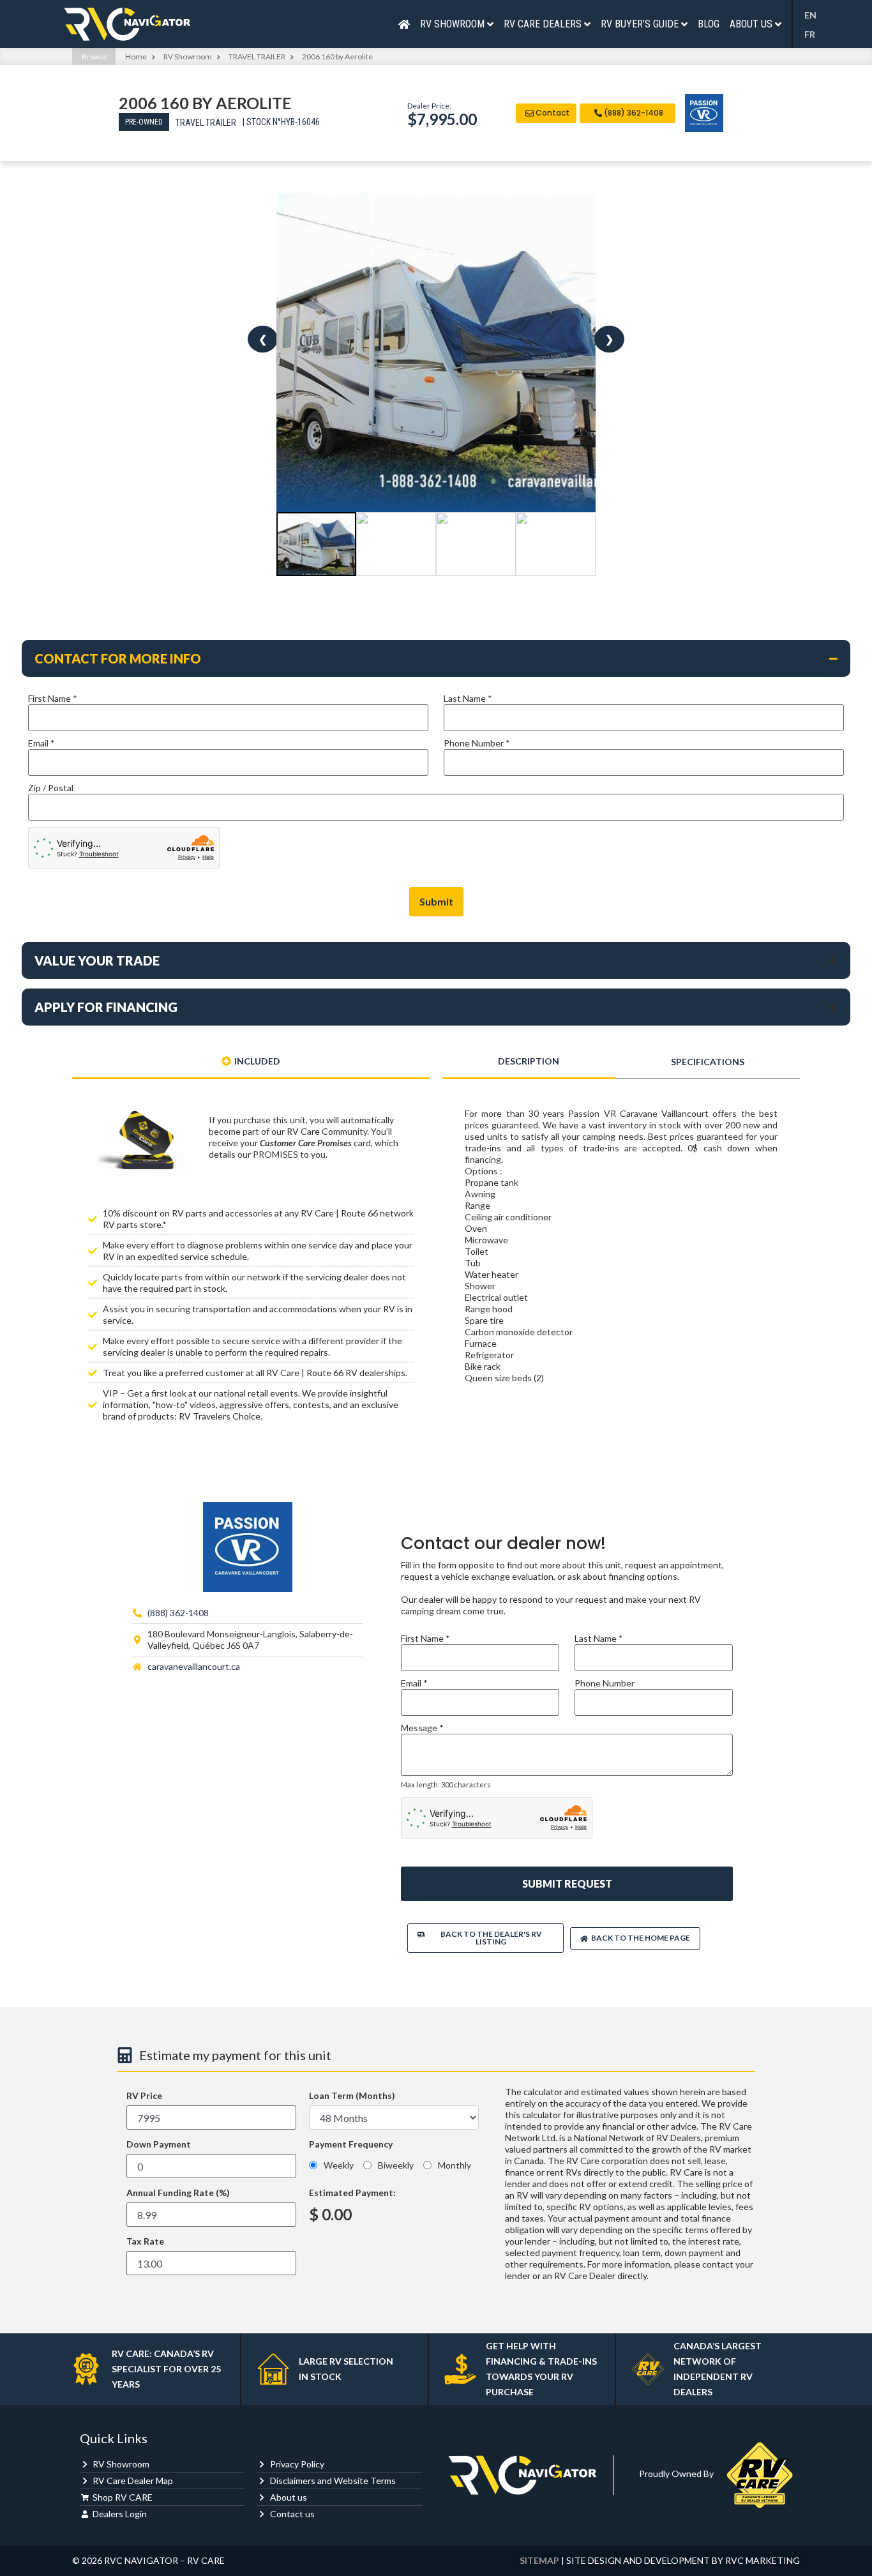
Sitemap (539, 2560)
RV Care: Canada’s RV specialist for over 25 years (166, 2369)
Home (136, 57)
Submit (436, 901)
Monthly (455, 2165)
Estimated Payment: (352, 2193)
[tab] (251, 1062)
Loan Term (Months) (352, 2096)
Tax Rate (145, 2241)
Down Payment (159, 2144)
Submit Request (567, 1883)
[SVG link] (127, 24)
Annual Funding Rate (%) (178, 2193)
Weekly (339, 2165)
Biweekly (396, 2165)
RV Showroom (188, 57)
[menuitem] (814, 15)
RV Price (144, 2096)
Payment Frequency (351, 2145)
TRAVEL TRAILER (257, 57)
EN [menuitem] (810, 16)
